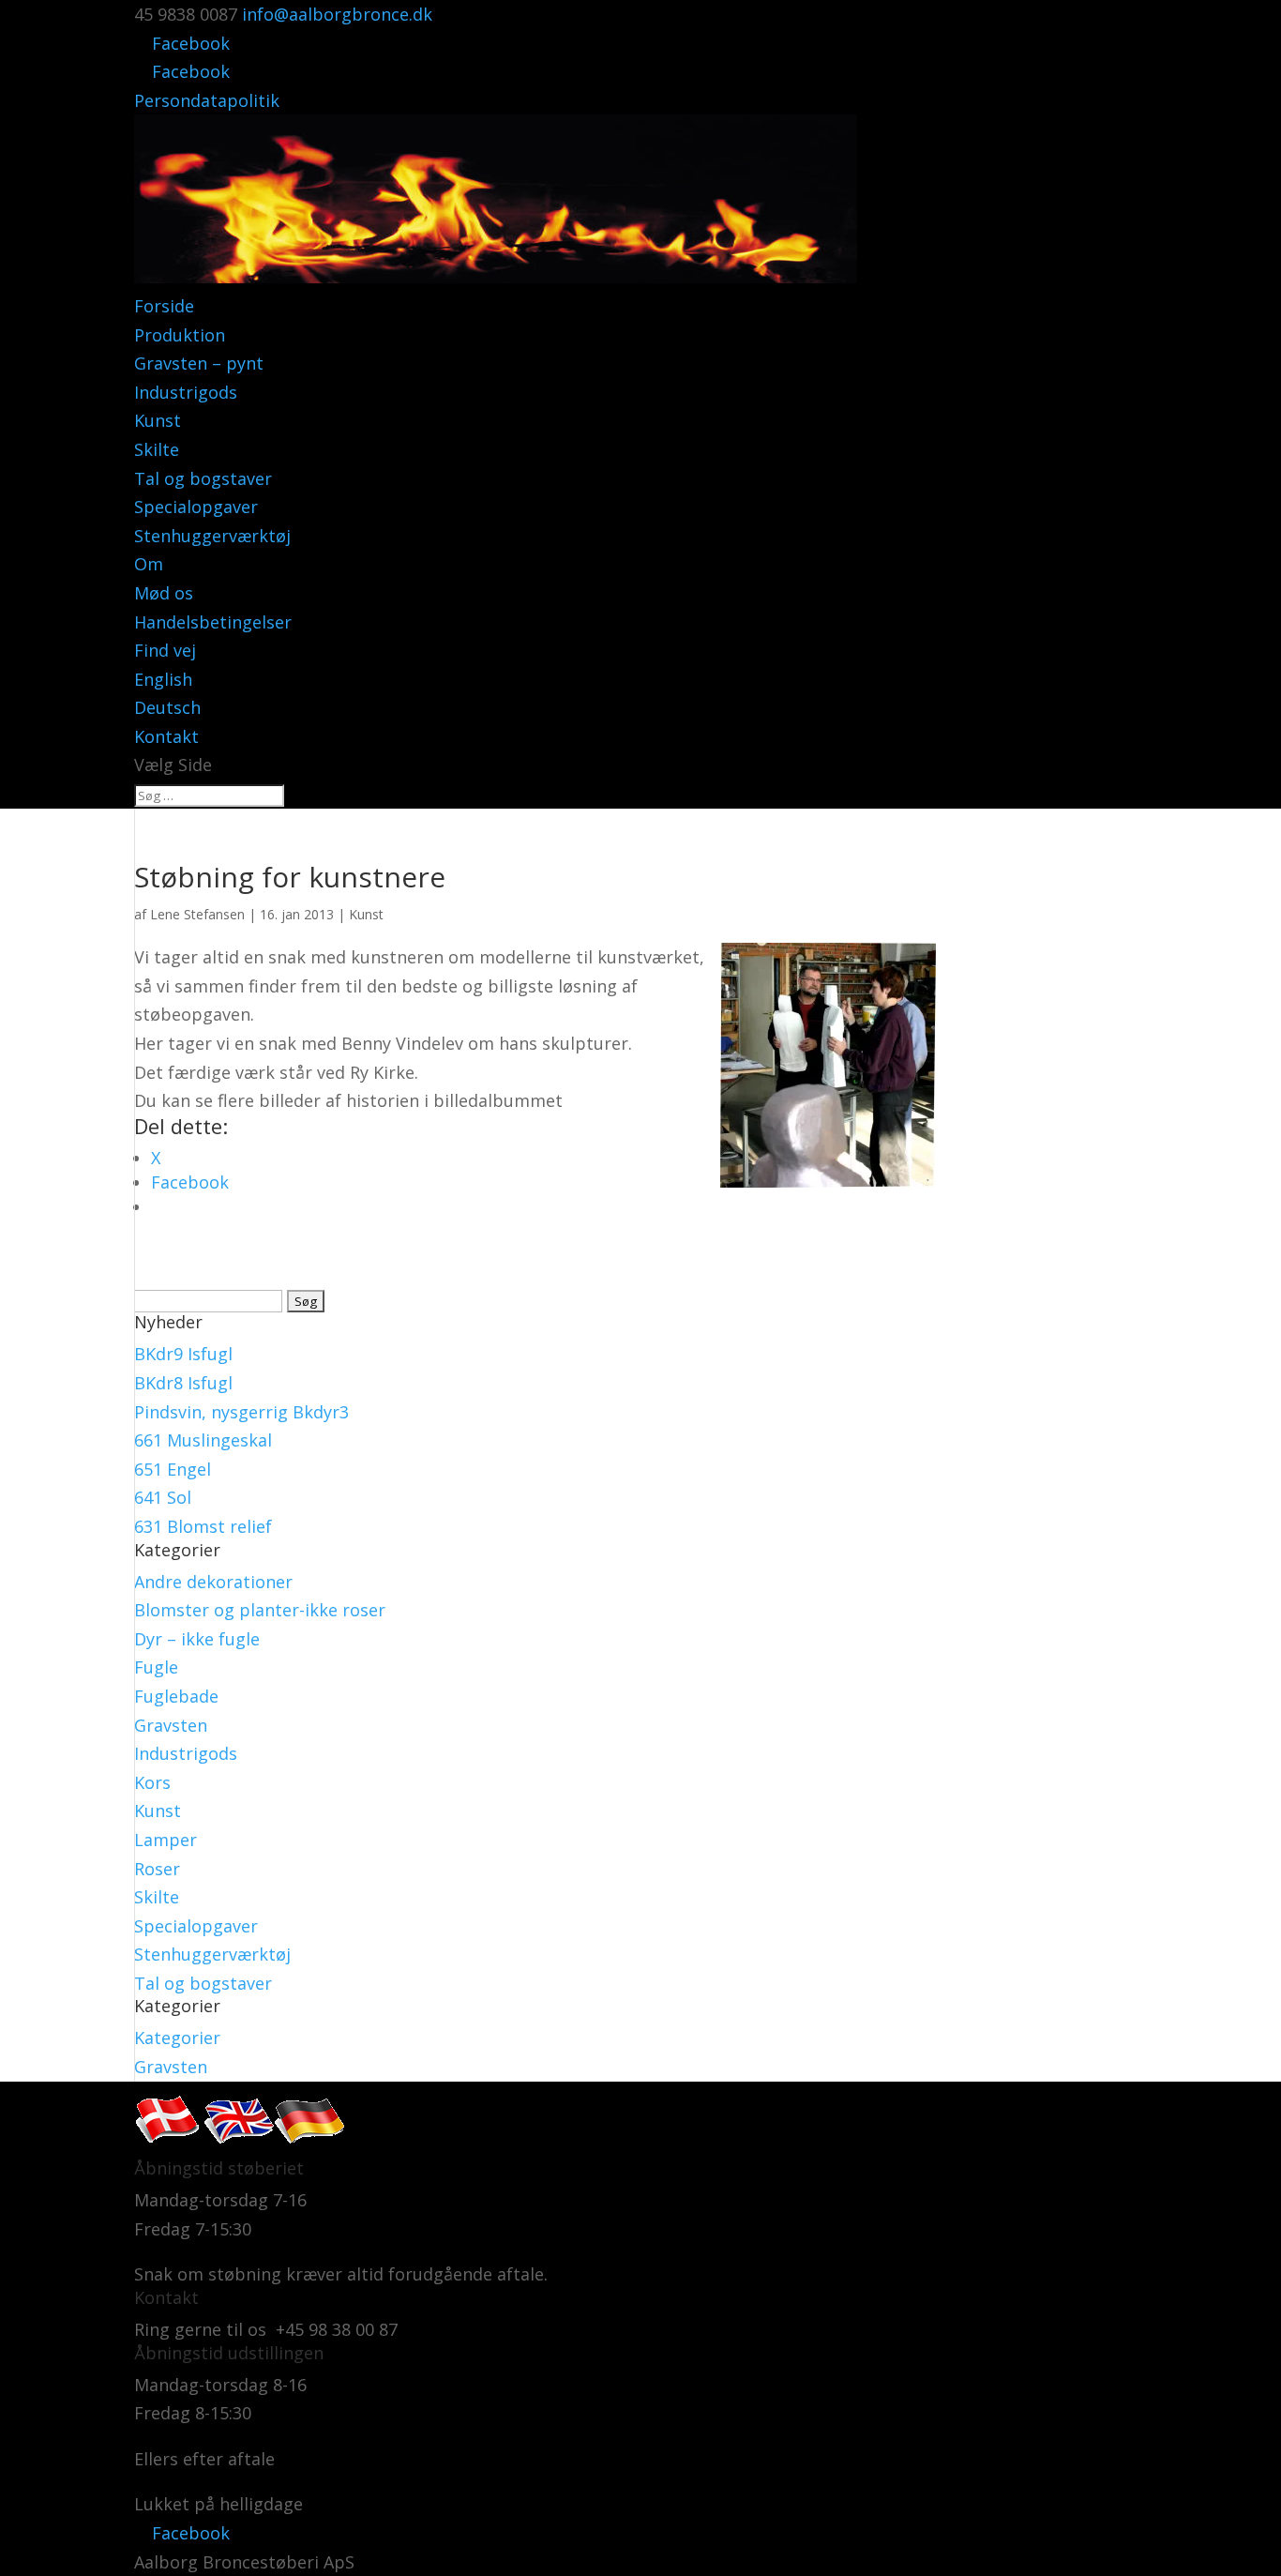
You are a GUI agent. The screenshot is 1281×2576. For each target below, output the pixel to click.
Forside (164, 306)
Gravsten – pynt (199, 363)
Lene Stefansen (197, 914)
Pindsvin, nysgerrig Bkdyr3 (241, 1412)
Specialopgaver (196, 507)
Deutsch (167, 707)
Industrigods (186, 392)
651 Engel (173, 1469)
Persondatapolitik (207, 100)
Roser (157, 1869)
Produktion (180, 335)
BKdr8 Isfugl (183, 1383)
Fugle (156, 1667)
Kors (152, 1782)
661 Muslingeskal (203, 1440)
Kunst (158, 420)
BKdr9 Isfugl (183, 1354)
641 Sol (163, 1497)
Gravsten (171, 1725)
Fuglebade (176, 1696)
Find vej (165, 650)
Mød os (164, 593)
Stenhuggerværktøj (212, 536)
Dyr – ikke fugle (197, 1639)
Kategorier (177, 2038)
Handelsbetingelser (213, 622)
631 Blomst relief (203, 1526)
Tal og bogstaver (203, 478)
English (163, 679)
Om (149, 564)
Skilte (157, 449)
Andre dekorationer (213, 1582)
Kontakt (166, 736)
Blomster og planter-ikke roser (260, 1610)
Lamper (166, 1840)
